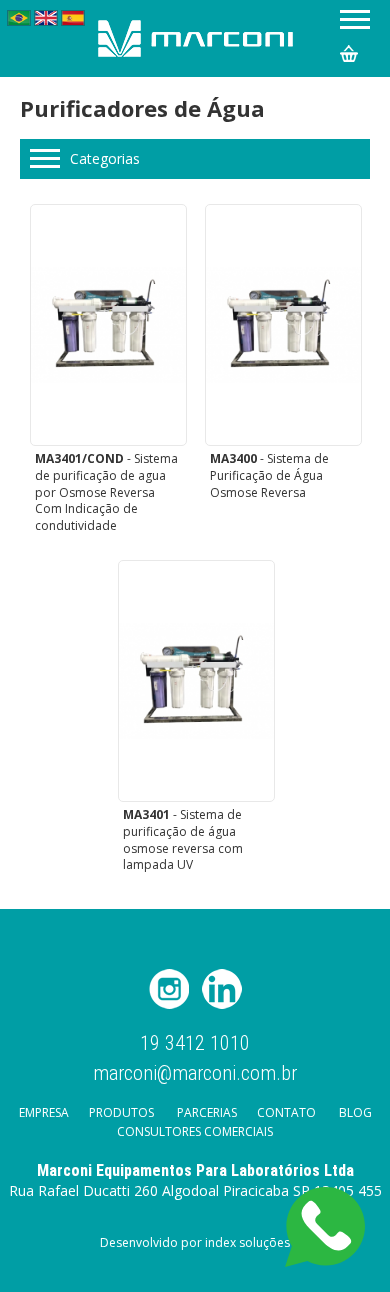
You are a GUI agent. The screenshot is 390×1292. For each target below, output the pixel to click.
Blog (355, 1112)
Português (19, 18)
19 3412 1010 (195, 1043)
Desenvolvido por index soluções (195, 1242)
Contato (286, 1112)
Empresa (44, 1112)
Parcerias (207, 1112)
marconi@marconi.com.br (195, 1072)
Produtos (121, 1112)
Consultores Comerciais (195, 1131)
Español (73, 18)
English (46, 18)
